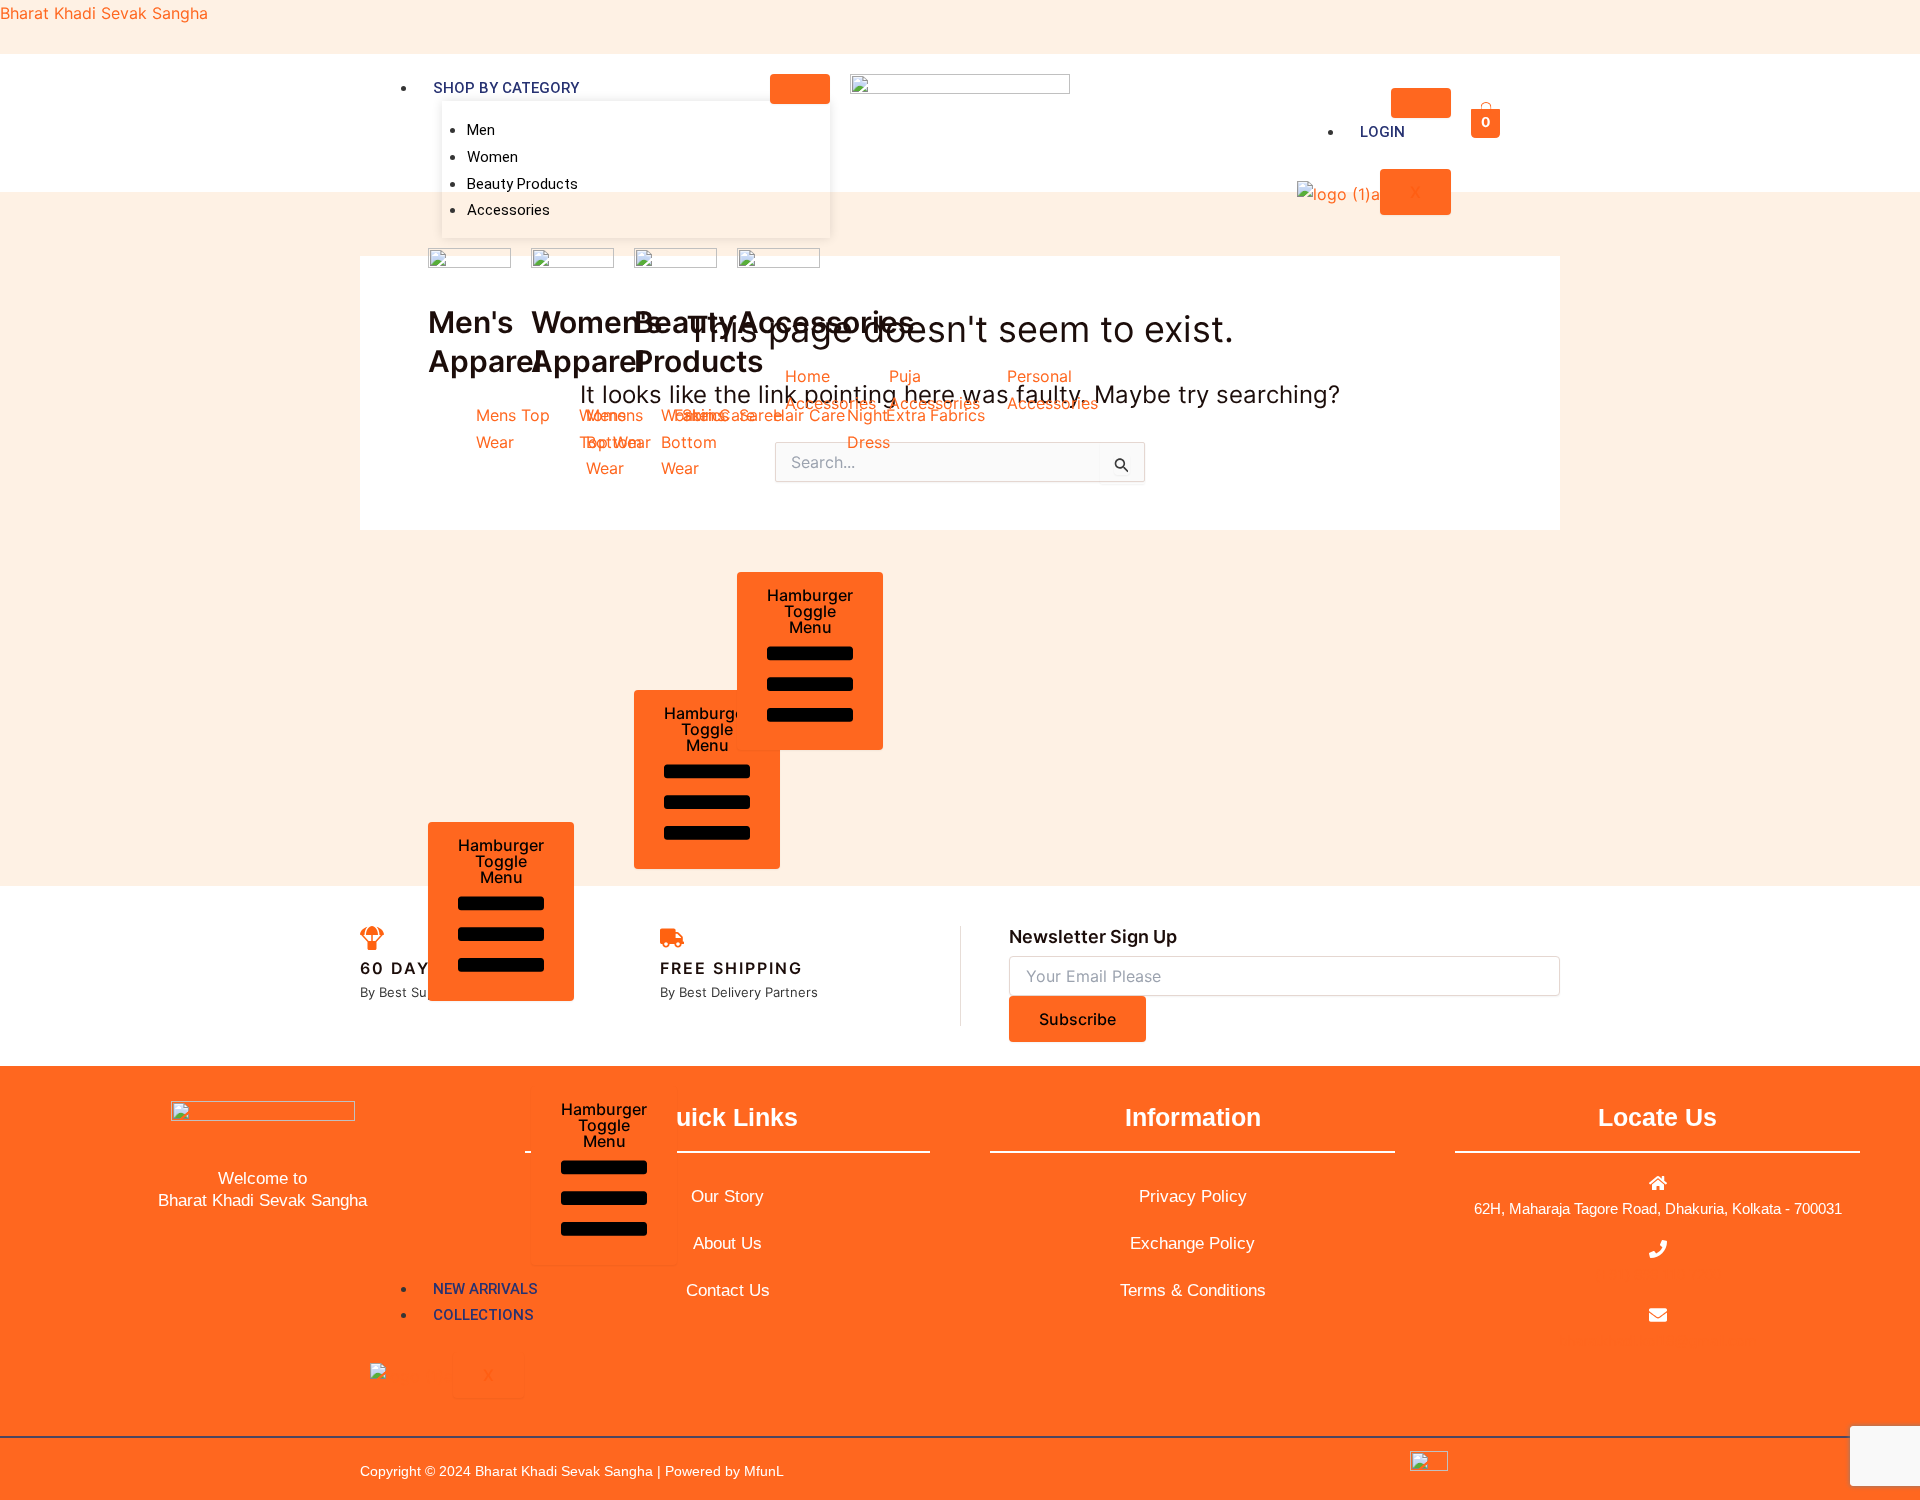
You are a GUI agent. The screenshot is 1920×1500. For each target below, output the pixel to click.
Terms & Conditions (1193, 1290)
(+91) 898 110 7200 (1658, 1274)
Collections (483, 1315)
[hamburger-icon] (800, 89)
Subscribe (1077, 1019)
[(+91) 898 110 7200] (1658, 1249)
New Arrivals (485, 1289)
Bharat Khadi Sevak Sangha (104, 13)
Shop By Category (506, 88)
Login (1382, 132)
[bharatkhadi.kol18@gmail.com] (1658, 1315)
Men (481, 130)
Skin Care (718, 415)
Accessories (508, 210)
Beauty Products (522, 184)
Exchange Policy (1192, 1243)
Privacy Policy (1193, 1196)
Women (492, 157)
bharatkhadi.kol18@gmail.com (1658, 1340)
